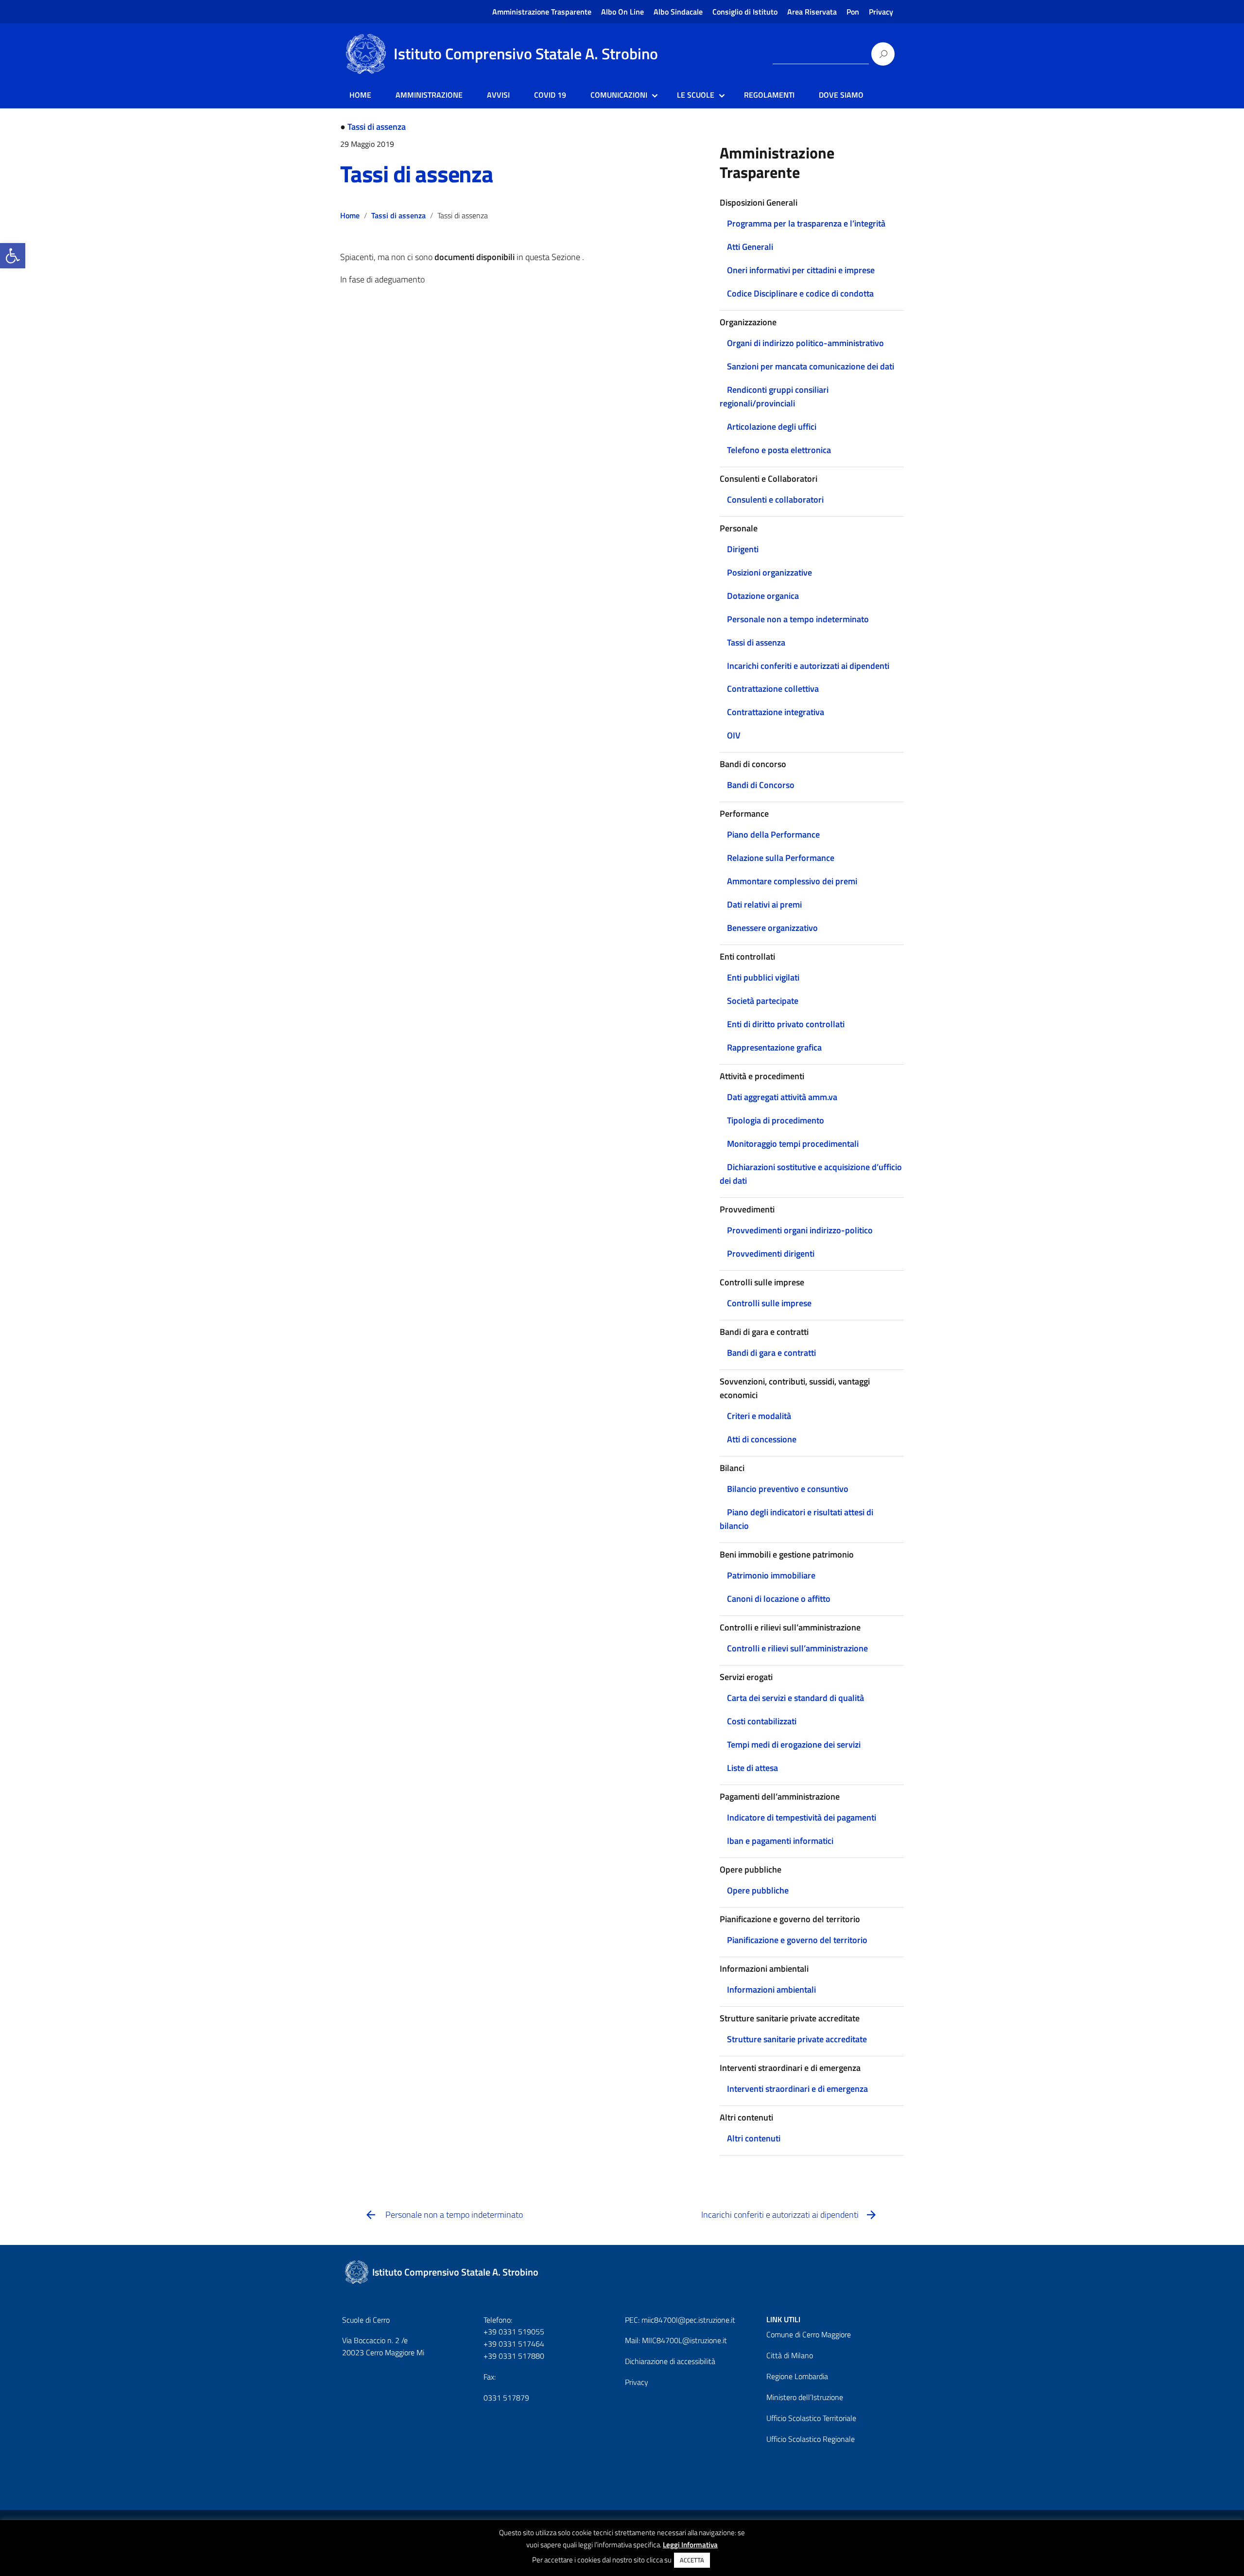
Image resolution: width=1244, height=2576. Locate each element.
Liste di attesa (752, 1768)
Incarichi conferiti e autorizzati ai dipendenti (808, 666)
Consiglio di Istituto (745, 12)
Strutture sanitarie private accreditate (797, 2039)
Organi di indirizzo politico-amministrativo (805, 343)
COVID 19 (550, 95)
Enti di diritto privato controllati (786, 1024)
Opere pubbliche (758, 1890)
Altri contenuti (754, 2138)
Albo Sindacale (678, 12)
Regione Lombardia (797, 2376)
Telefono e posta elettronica (779, 450)
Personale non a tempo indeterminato (798, 619)
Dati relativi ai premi (764, 904)
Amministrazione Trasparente (542, 12)
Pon (853, 12)
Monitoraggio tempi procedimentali (793, 1144)
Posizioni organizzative (769, 572)
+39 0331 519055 (514, 2331)
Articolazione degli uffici (772, 427)
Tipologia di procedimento (776, 1120)
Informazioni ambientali (771, 1989)
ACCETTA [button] (692, 2560)
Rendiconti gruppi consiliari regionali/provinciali (774, 396)
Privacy (881, 12)
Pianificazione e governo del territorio (797, 1940)
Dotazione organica (763, 596)
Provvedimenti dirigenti (771, 1253)
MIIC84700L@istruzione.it (684, 2340)
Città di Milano (790, 2355)
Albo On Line (622, 12)
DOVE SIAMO (841, 95)
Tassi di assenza (377, 127)
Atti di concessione (762, 1439)
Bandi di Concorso (761, 785)
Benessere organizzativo (772, 928)
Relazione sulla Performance (781, 858)
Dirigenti (743, 549)
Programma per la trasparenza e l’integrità (806, 223)
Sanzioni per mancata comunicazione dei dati (811, 366)
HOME (360, 95)
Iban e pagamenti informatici (780, 1841)
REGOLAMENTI (769, 95)
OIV (734, 735)
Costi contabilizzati (762, 1721)
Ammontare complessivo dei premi (792, 881)
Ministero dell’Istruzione (805, 2397)
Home (350, 215)
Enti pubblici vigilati (763, 977)
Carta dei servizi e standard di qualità (795, 1698)
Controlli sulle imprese (769, 1303)
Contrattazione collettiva (773, 689)
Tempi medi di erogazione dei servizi (794, 1744)
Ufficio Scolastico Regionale (811, 2439)
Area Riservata (812, 12)
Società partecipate (763, 1001)
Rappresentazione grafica (774, 1047)
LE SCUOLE (696, 95)
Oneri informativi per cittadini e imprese (801, 270)
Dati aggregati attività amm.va (782, 1097)
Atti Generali (750, 247)
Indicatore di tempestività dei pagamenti (802, 1817)
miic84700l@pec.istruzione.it (688, 2320)
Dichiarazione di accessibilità (670, 2361)
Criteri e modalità (759, 1416)
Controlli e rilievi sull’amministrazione (797, 1648)
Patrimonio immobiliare (771, 1575)
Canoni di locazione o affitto (779, 1599)
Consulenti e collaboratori (775, 499)
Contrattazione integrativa (776, 712)
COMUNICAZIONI (619, 95)
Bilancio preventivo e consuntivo (788, 1489)
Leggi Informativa (690, 2545)
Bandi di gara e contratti (771, 1353)
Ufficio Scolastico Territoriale (811, 2418)
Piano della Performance (773, 834)
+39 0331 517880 (514, 2356)
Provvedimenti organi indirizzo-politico (800, 1230)
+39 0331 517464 (514, 2344)
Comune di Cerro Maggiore (809, 2334)
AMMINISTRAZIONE (429, 95)
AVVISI (498, 95)
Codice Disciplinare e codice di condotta (800, 293)
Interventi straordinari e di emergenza (797, 2089)
